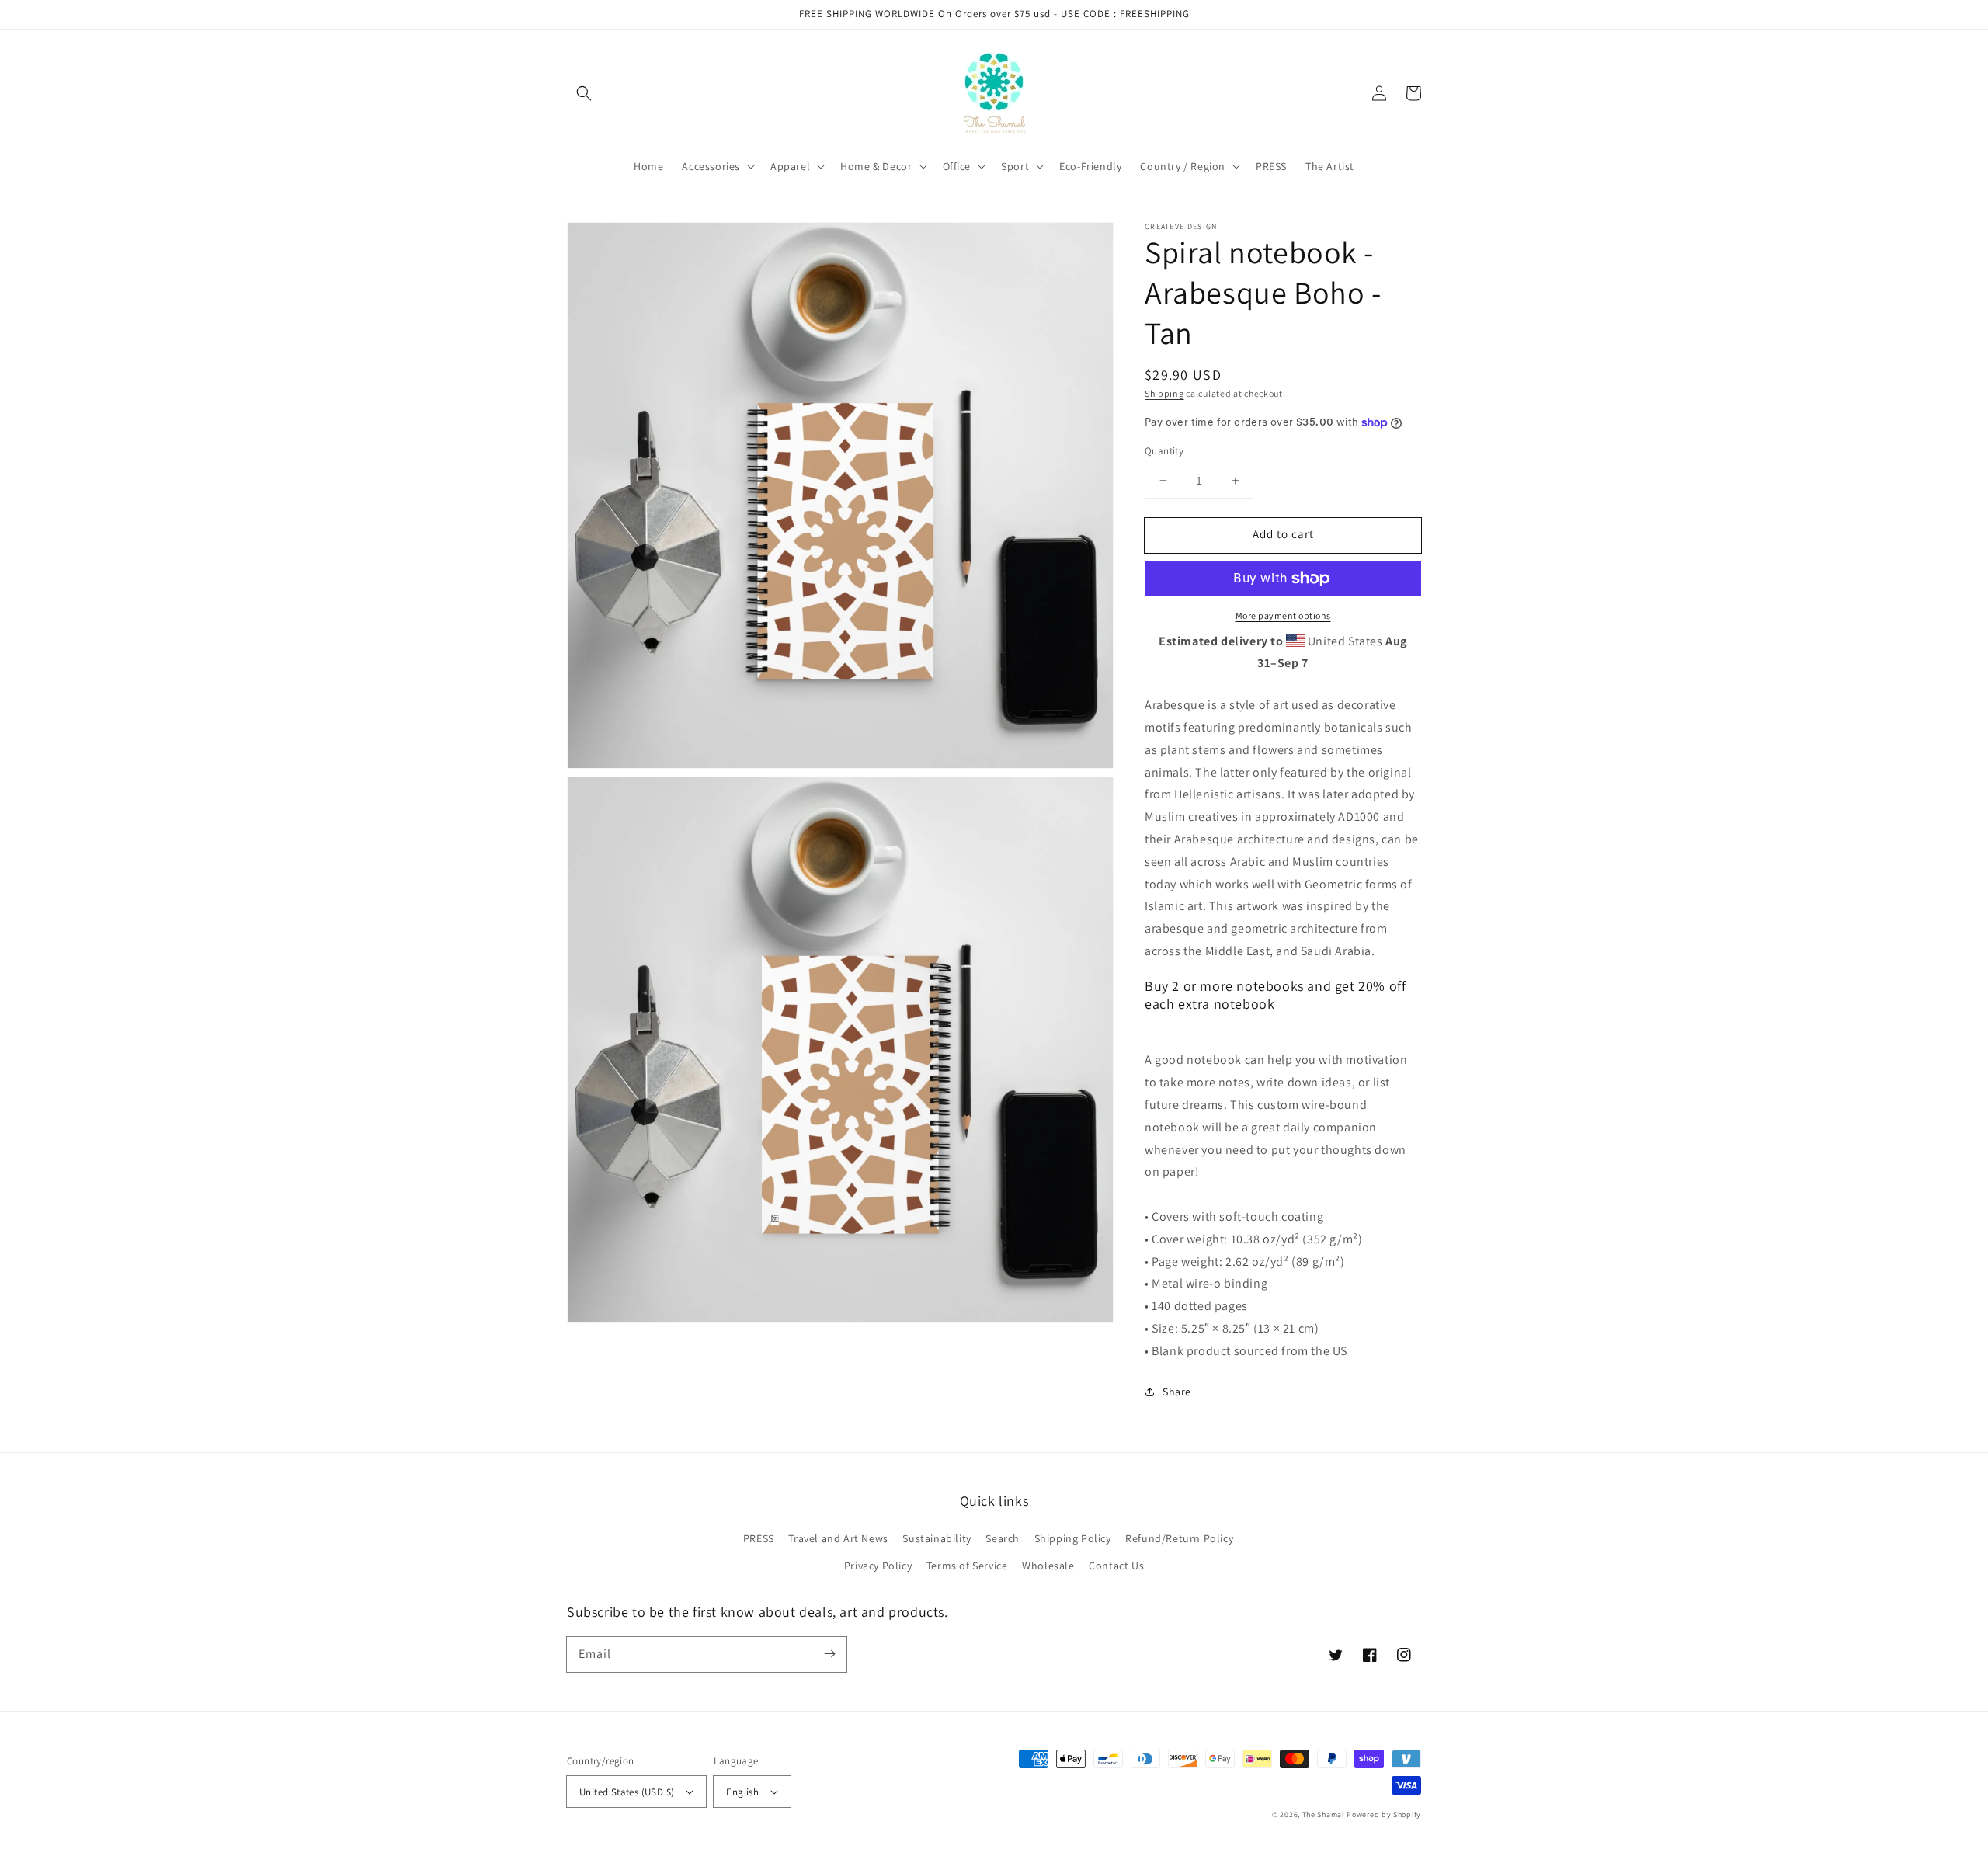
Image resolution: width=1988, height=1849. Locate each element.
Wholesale (1048, 1566)
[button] (584, 93)
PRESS (759, 1538)
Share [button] (1177, 1392)
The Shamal (1324, 1814)
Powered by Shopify (1384, 1814)
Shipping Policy (1073, 1538)
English (742, 1792)
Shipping (1164, 393)
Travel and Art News (838, 1538)
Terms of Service (967, 1566)
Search (1003, 1538)
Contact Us (1116, 1566)
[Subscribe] (829, 1654)
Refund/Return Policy (1179, 1538)
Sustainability (937, 1538)
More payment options (1283, 615)
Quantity (1164, 451)
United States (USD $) (627, 1792)
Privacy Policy (878, 1566)
